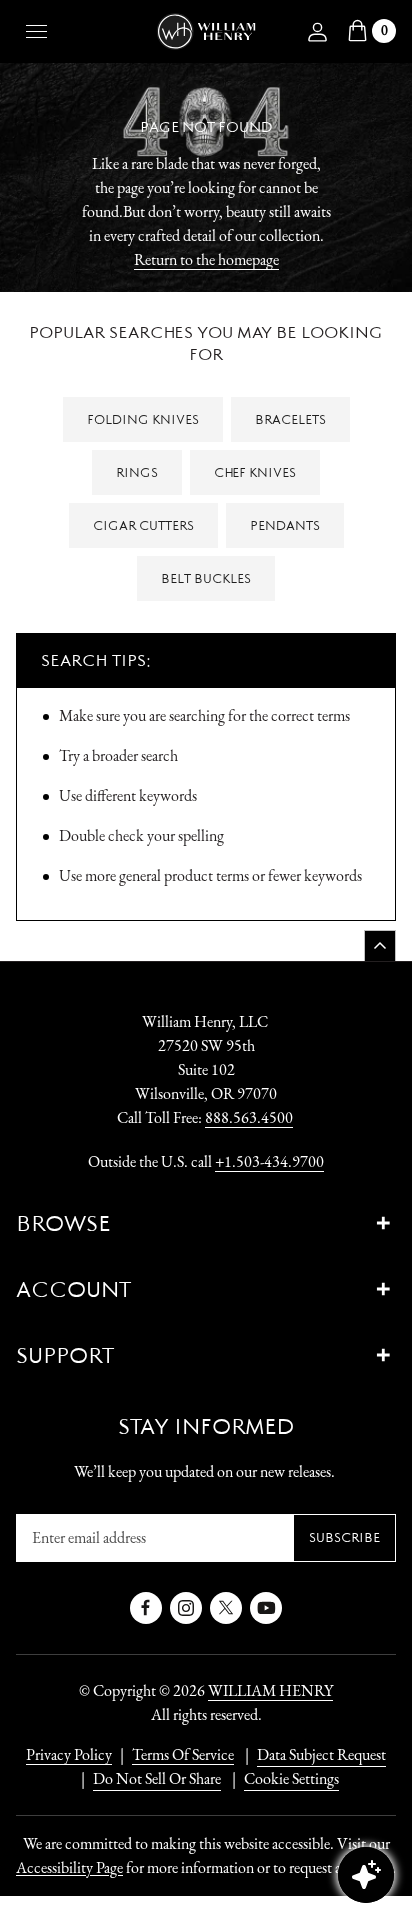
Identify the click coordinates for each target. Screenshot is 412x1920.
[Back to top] (380, 945)
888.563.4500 (249, 1117)
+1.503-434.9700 (269, 1161)
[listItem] (147, 1779)
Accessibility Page (69, 1867)
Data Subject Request (321, 1754)
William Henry (270, 1690)
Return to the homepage (206, 259)
